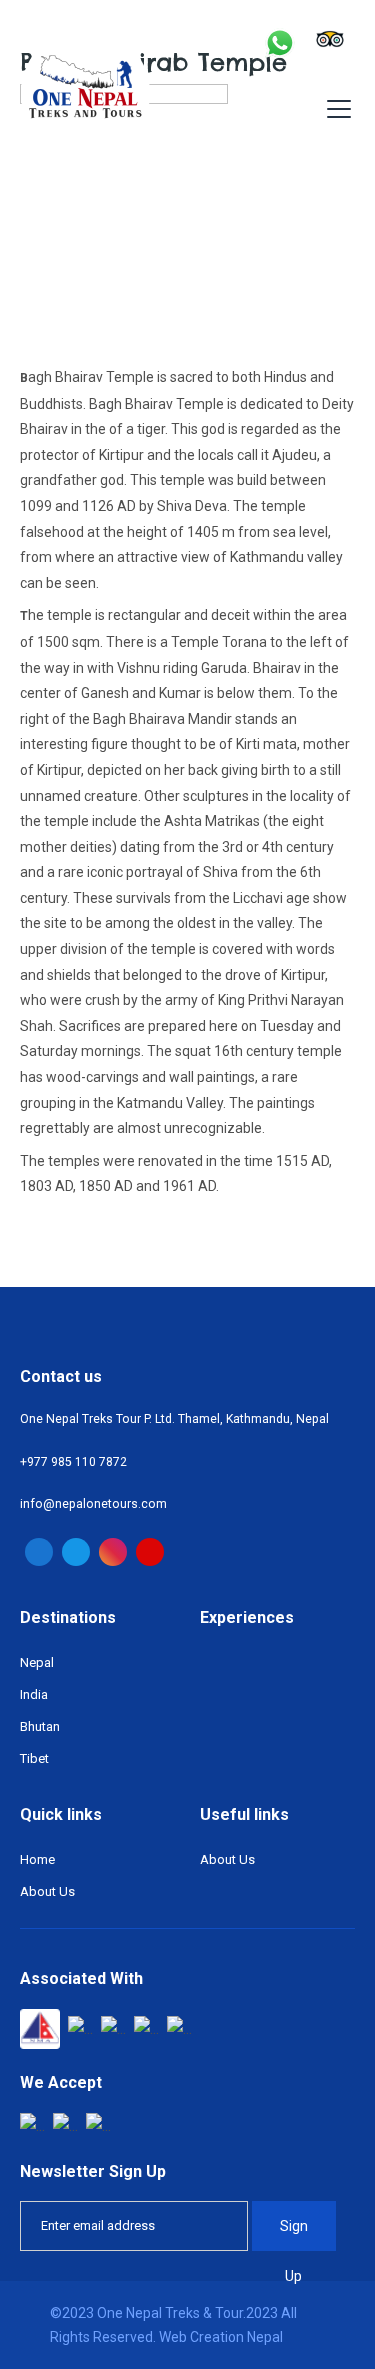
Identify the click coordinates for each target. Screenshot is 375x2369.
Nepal (37, 1662)
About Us (47, 1891)
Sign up (294, 2234)
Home (37, 1859)
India (34, 1694)
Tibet (34, 1758)
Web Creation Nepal (221, 2337)
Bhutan (40, 1726)
